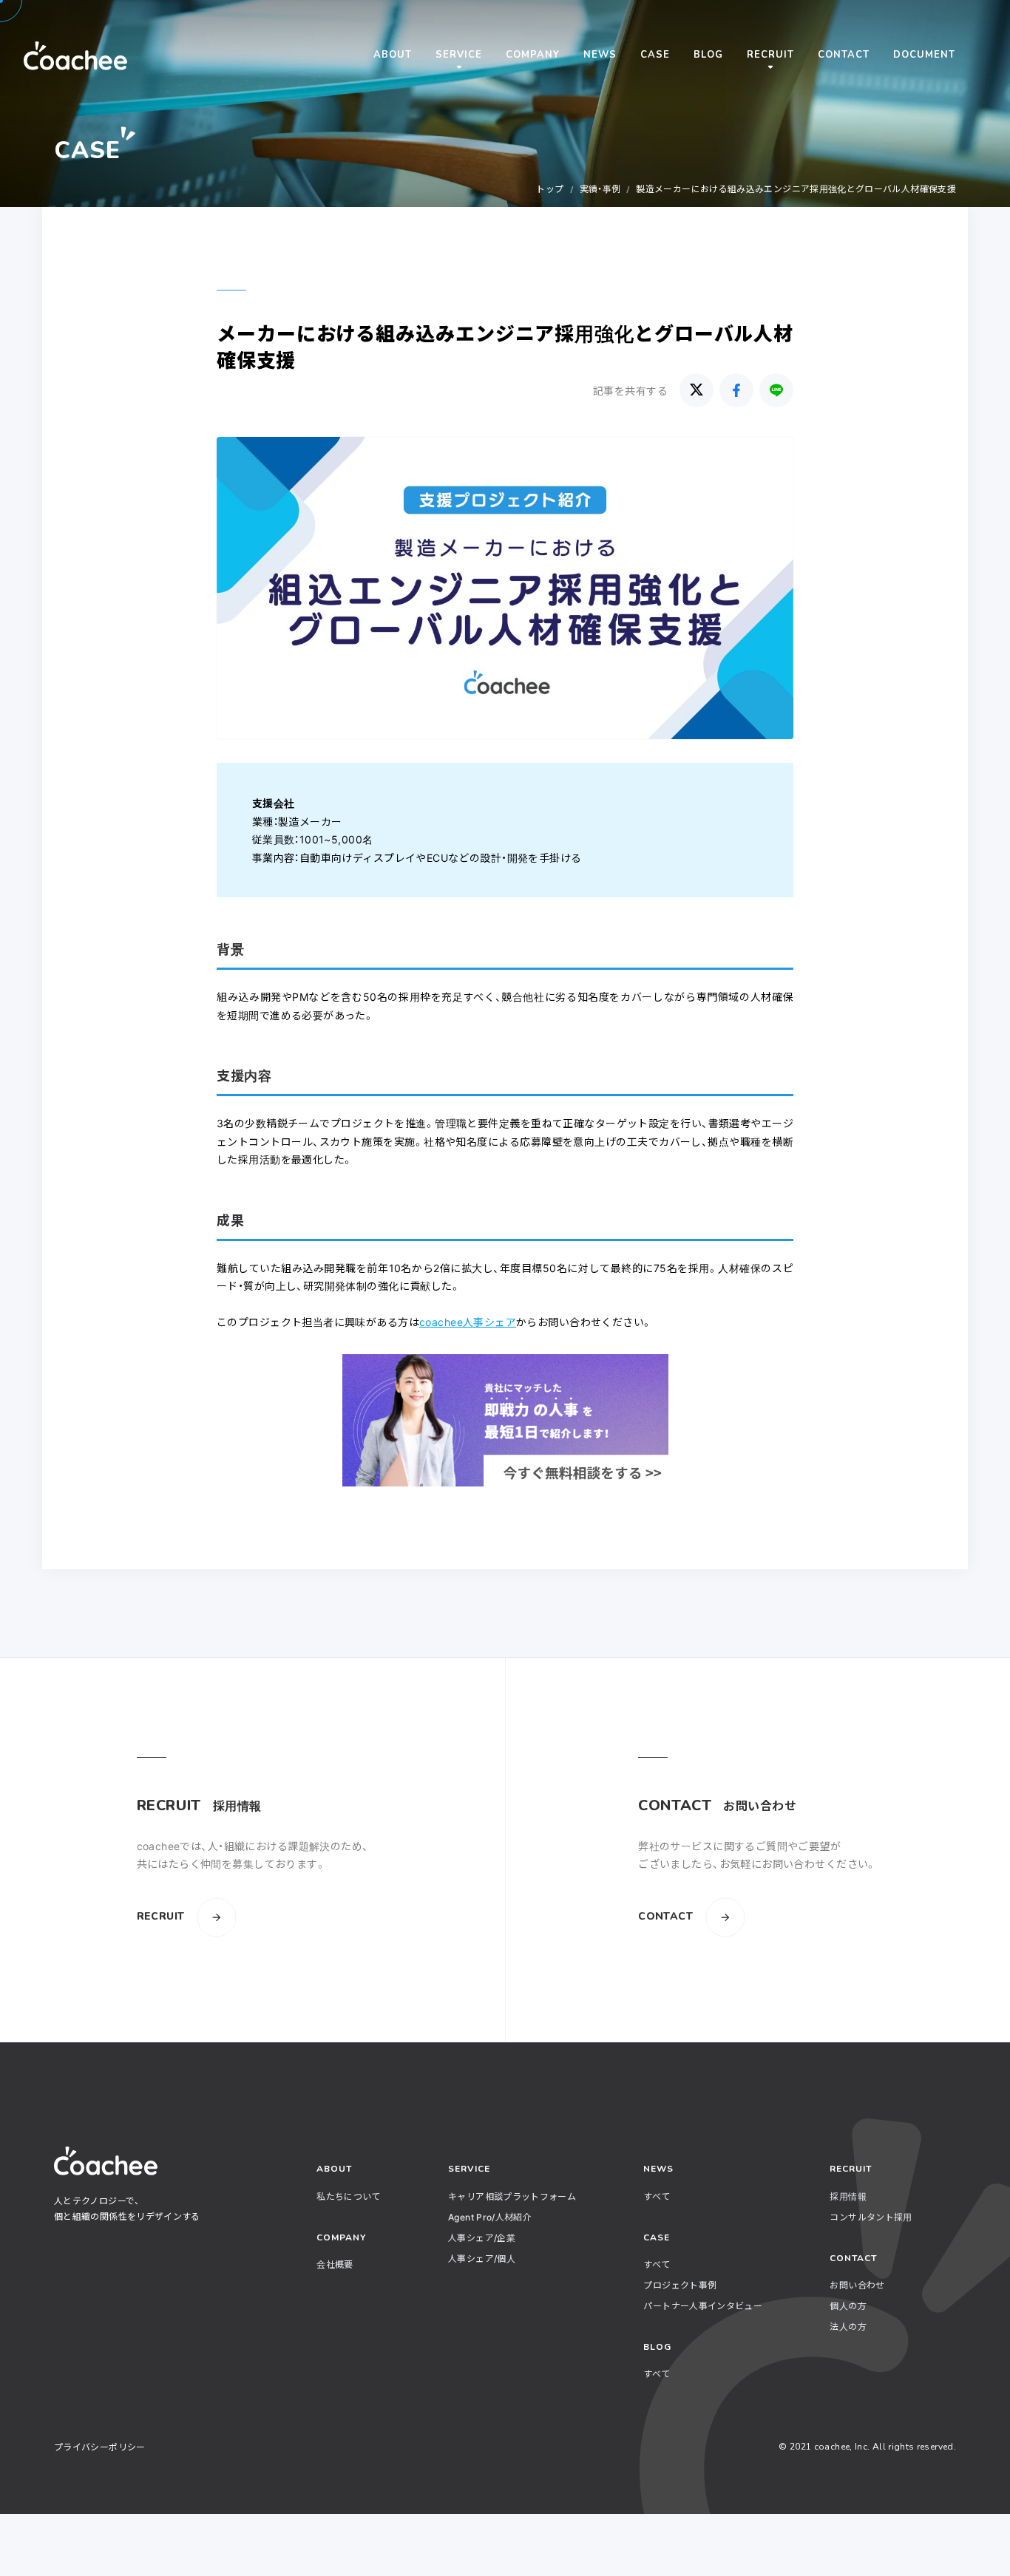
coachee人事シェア (468, 1322)
